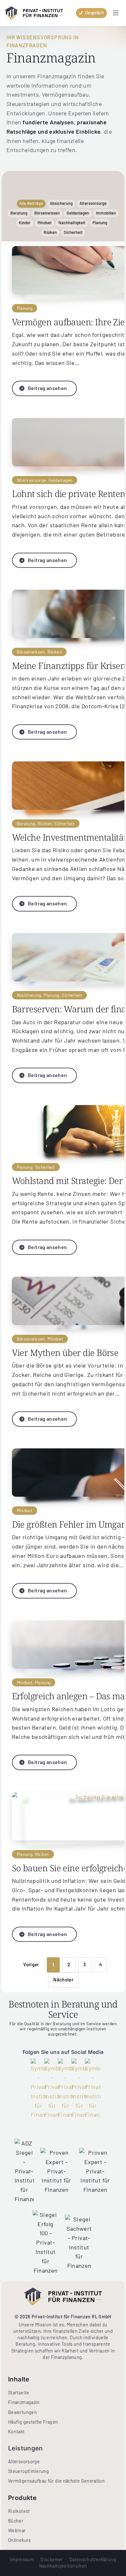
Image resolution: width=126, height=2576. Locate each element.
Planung (100, 223)
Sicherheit (73, 232)
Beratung (19, 213)
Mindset (45, 223)
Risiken (50, 232)
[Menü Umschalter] (116, 13)
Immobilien (106, 213)
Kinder (25, 223)
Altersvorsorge (93, 203)
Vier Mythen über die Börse (65, 1353)
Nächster (63, 1980)
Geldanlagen (78, 213)
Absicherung (61, 203)
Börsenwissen (47, 213)
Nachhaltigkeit (72, 223)
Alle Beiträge (31, 203)
